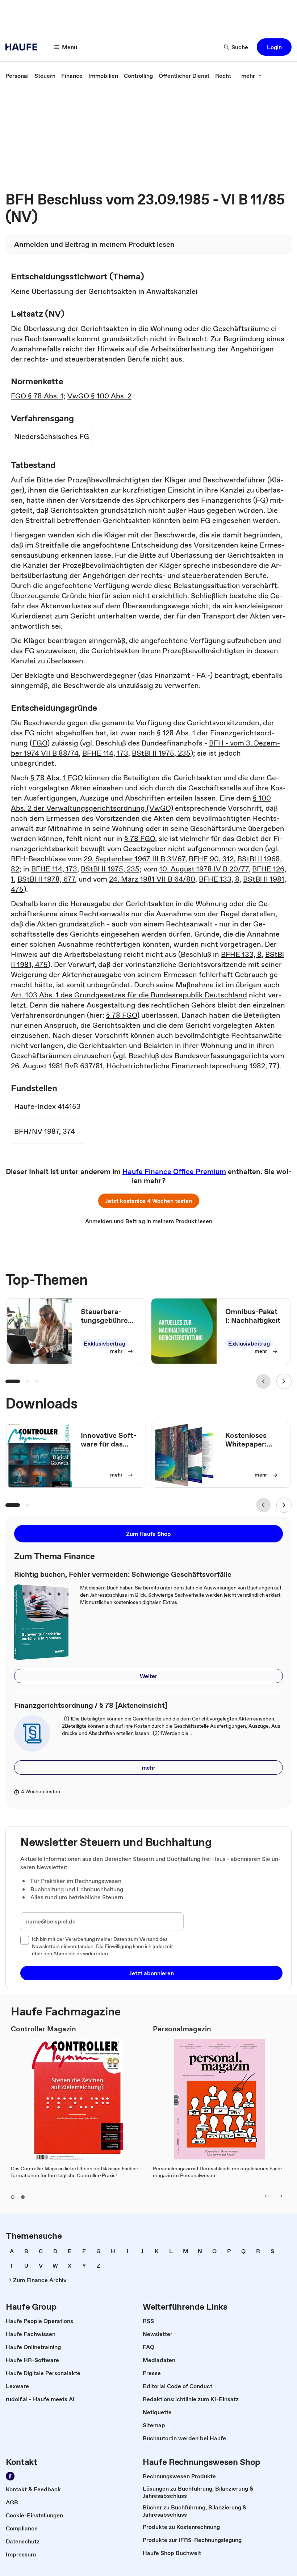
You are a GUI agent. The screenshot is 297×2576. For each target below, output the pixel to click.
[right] (281, 2196)
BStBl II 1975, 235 (161, 753)
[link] (17, 76)
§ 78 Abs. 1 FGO (57, 778)
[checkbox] (25, 1940)
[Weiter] (284, 1381)
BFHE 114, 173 (105, 753)
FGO (40, 743)
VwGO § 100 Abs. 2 (99, 396)
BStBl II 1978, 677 (46, 879)
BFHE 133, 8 (219, 879)
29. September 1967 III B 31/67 (134, 859)
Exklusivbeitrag (104, 1343)
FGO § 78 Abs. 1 (37, 396)
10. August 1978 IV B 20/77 (204, 869)
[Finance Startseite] (24, 47)
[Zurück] (263, 1381)
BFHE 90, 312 (211, 859)
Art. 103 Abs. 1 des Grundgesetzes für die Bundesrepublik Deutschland (129, 995)
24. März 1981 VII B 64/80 (152, 879)
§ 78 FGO (140, 839)
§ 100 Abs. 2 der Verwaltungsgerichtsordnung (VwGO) (141, 803)
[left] (267, 2196)
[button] (274, 47)
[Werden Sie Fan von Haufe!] (10, 2476)
